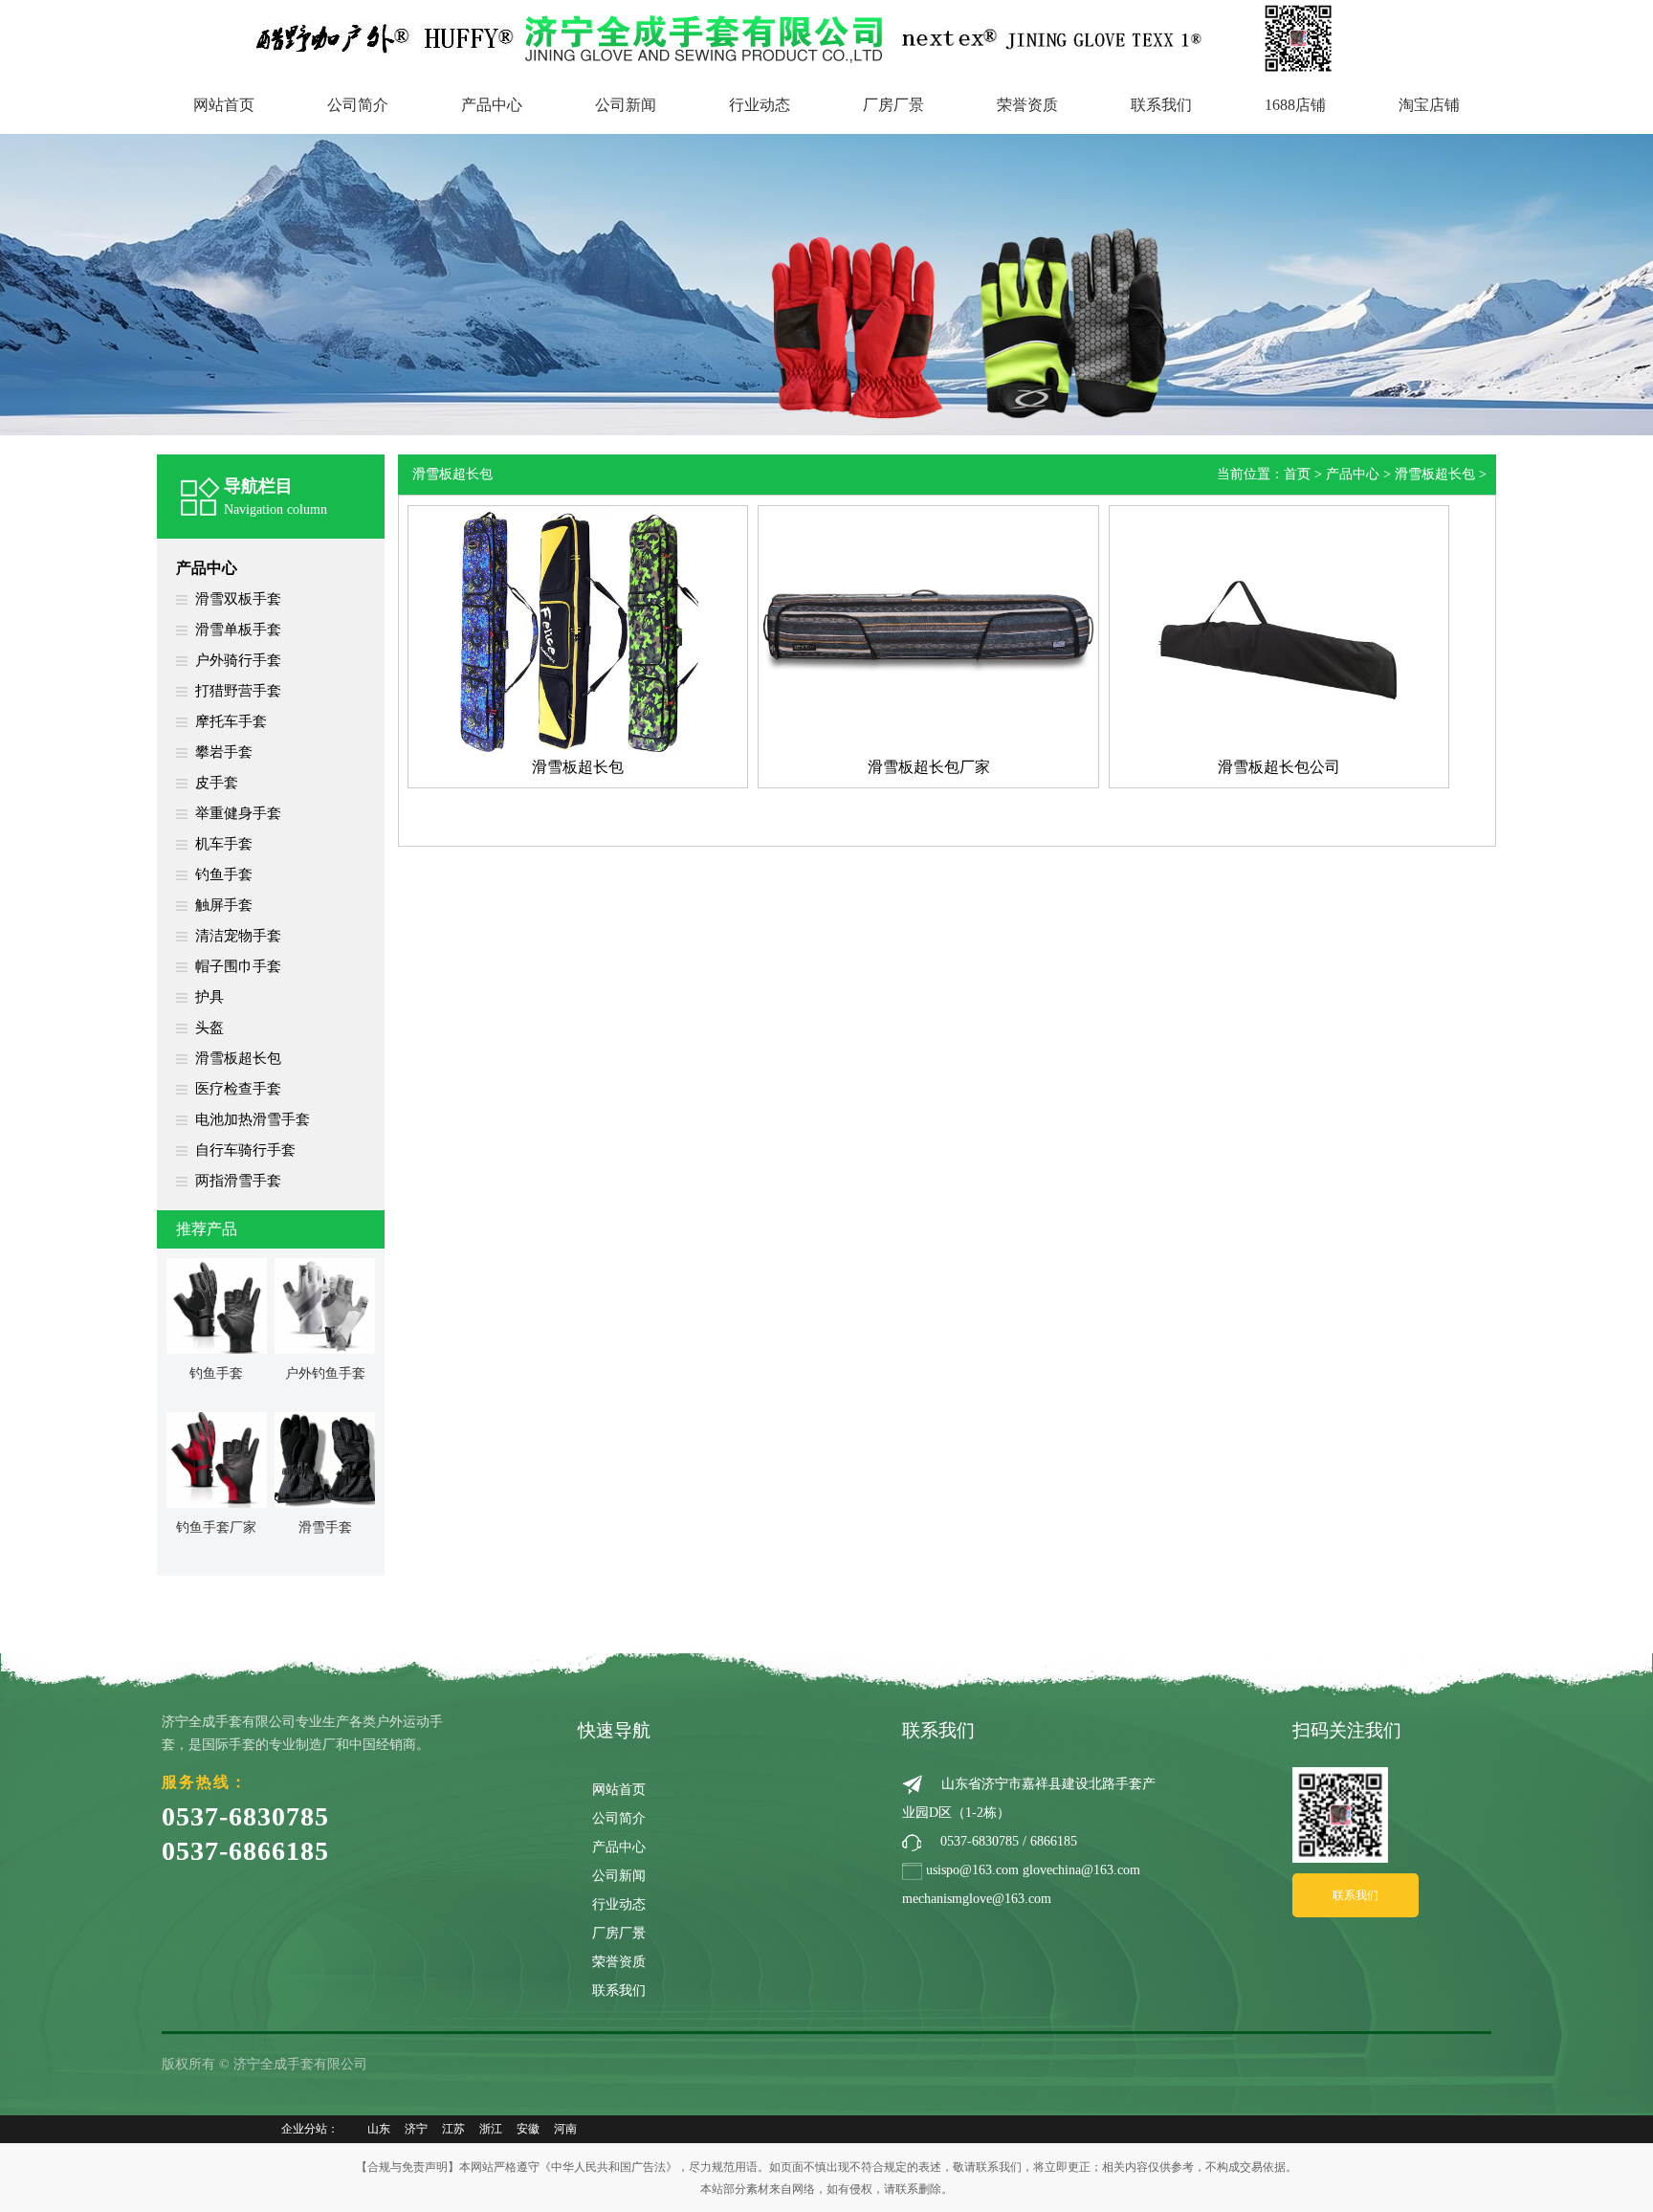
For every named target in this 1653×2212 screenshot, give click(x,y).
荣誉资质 (1027, 105)
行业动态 (760, 105)
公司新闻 (626, 105)
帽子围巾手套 (238, 966)
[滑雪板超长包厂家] (928, 630)
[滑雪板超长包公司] (1279, 630)
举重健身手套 (238, 813)
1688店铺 (1295, 105)
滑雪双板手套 (238, 599)
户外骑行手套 (238, 660)
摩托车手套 (231, 721)
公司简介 (358, 105)
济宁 (416, 2129)
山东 (379, 2129)
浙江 (491, 2129)
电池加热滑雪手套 (253, 1119)
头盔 (209, 1028)
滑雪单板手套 (238, 630)
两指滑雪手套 (238, 1181)
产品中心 (492, 105)
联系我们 (1161, 105)
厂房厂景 (893, 105)
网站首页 (224, 105)
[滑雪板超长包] (578, 630)
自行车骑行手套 (245, 1150)
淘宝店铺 (1429, 105)
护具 (209, 997)
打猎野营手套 (238, 691)
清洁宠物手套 (238, 936)
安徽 (528, 2129)
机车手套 (224, 844)
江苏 (453, 2129)
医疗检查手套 (238, 1089)
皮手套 (217, 783)
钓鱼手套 (224, 874)
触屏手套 (224, 905)
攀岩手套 (224, 752)
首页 (1297, 474)
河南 (565, 2129)
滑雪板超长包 (238, 1058)
